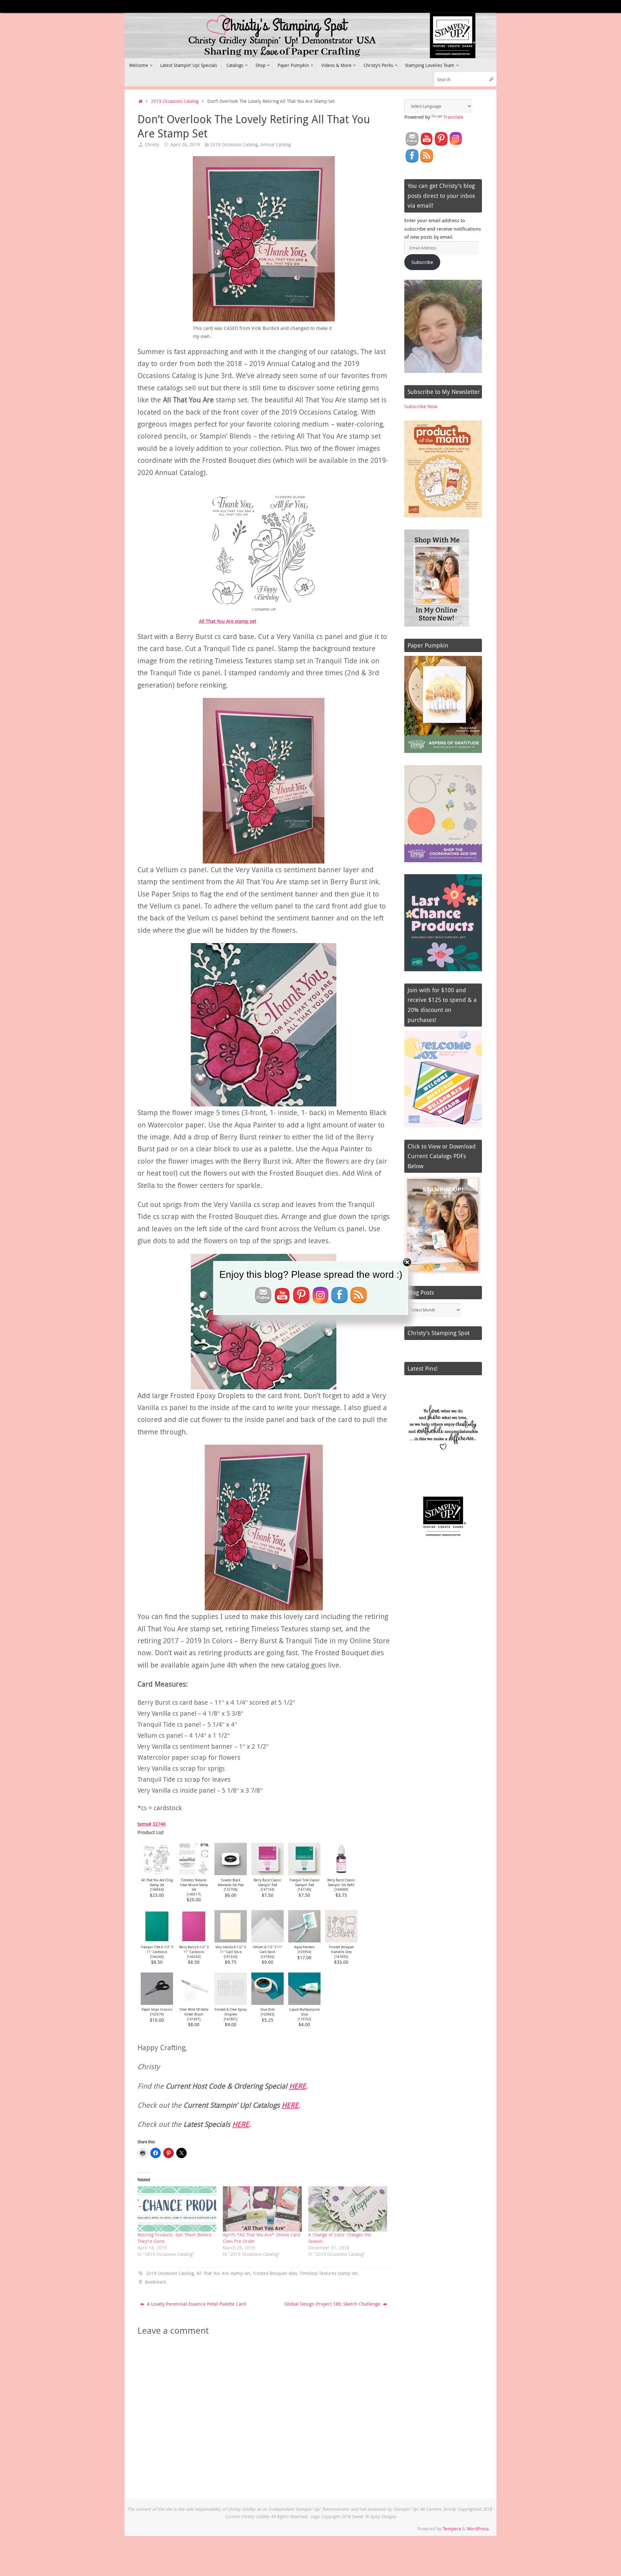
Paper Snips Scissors (157, 2009)
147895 (341, 1957)
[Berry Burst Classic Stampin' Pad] (267, 1873)
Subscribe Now (421, 406)
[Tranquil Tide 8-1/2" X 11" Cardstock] (157, 1940)
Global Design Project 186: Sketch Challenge (333, 2304)
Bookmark (155, 2282)
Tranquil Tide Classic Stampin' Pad (305, 1882)
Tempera (452, 2529)
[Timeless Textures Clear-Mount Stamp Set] (194, 1873)
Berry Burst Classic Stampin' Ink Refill (341, 1882)
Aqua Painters (305, 1947)
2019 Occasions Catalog (175, 101)
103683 (267, 2014)
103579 (157, 2014)
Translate (453, 117)
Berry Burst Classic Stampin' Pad (267, 1882)
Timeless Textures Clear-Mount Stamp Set (194, 1885)
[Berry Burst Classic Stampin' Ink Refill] (341, 1873)
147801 (231, 2019)
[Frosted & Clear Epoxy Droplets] (231, 2003)
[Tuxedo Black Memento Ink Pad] (231, 1873)
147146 (304, 1889)
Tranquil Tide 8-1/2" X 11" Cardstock (157, 1949)
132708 (231, 1889)
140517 (194, 1894)
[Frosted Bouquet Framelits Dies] (341, 1940)
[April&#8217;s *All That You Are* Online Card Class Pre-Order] (262, 2209)
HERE (298, 2086)
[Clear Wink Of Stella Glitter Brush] (194, 2003)
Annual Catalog (276, 145)
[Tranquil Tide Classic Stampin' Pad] (304, 1873)
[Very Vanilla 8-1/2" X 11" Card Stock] (231, 1940)
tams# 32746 (152, 1824)
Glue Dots (268, 2009)
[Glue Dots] (267, 2003)
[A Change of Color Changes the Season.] (348, 2209)
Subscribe (422, 262)
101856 (267, 1957)
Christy (152, 145)
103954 (304, 1952)
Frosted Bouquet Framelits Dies (341, 1949)
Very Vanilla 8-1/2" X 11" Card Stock (231, 1949)
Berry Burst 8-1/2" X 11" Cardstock (194, 1949)
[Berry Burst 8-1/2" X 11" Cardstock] (194, 1940)
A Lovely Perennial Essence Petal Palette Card (196, 2304)
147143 (267, 1889)
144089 (341, 1889)
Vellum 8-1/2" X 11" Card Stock (268, 1949)
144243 (194, 1957)
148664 (157, 1889)
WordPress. (478, 2529)
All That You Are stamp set (228, 621)
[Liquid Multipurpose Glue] (304, 2003)
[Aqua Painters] (304, 1940)
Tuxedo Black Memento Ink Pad (231, 1882)
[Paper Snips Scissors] (157, 2003)
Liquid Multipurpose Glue (304, 2012)
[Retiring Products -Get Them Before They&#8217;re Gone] (177, 2209)
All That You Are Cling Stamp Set (157, 1882)
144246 (157, 1957)
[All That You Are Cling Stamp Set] (157, 1873)
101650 (231, 1957)
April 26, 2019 (185, 145)
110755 (304, 2019)
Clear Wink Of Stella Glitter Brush (194, 2012)
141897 (194, 2019)
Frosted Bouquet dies (275, 2273)
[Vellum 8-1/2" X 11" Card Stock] (267, 1940)
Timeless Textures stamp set (329, 2273)
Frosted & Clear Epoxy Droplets (231, 2012)
